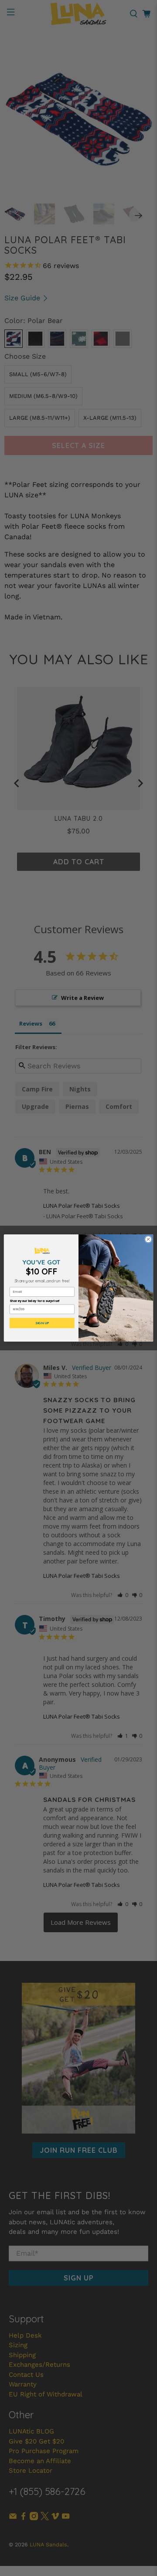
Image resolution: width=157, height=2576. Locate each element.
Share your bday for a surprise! (35, 1301)
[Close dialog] (148, 1239)
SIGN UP (42, 1323)
